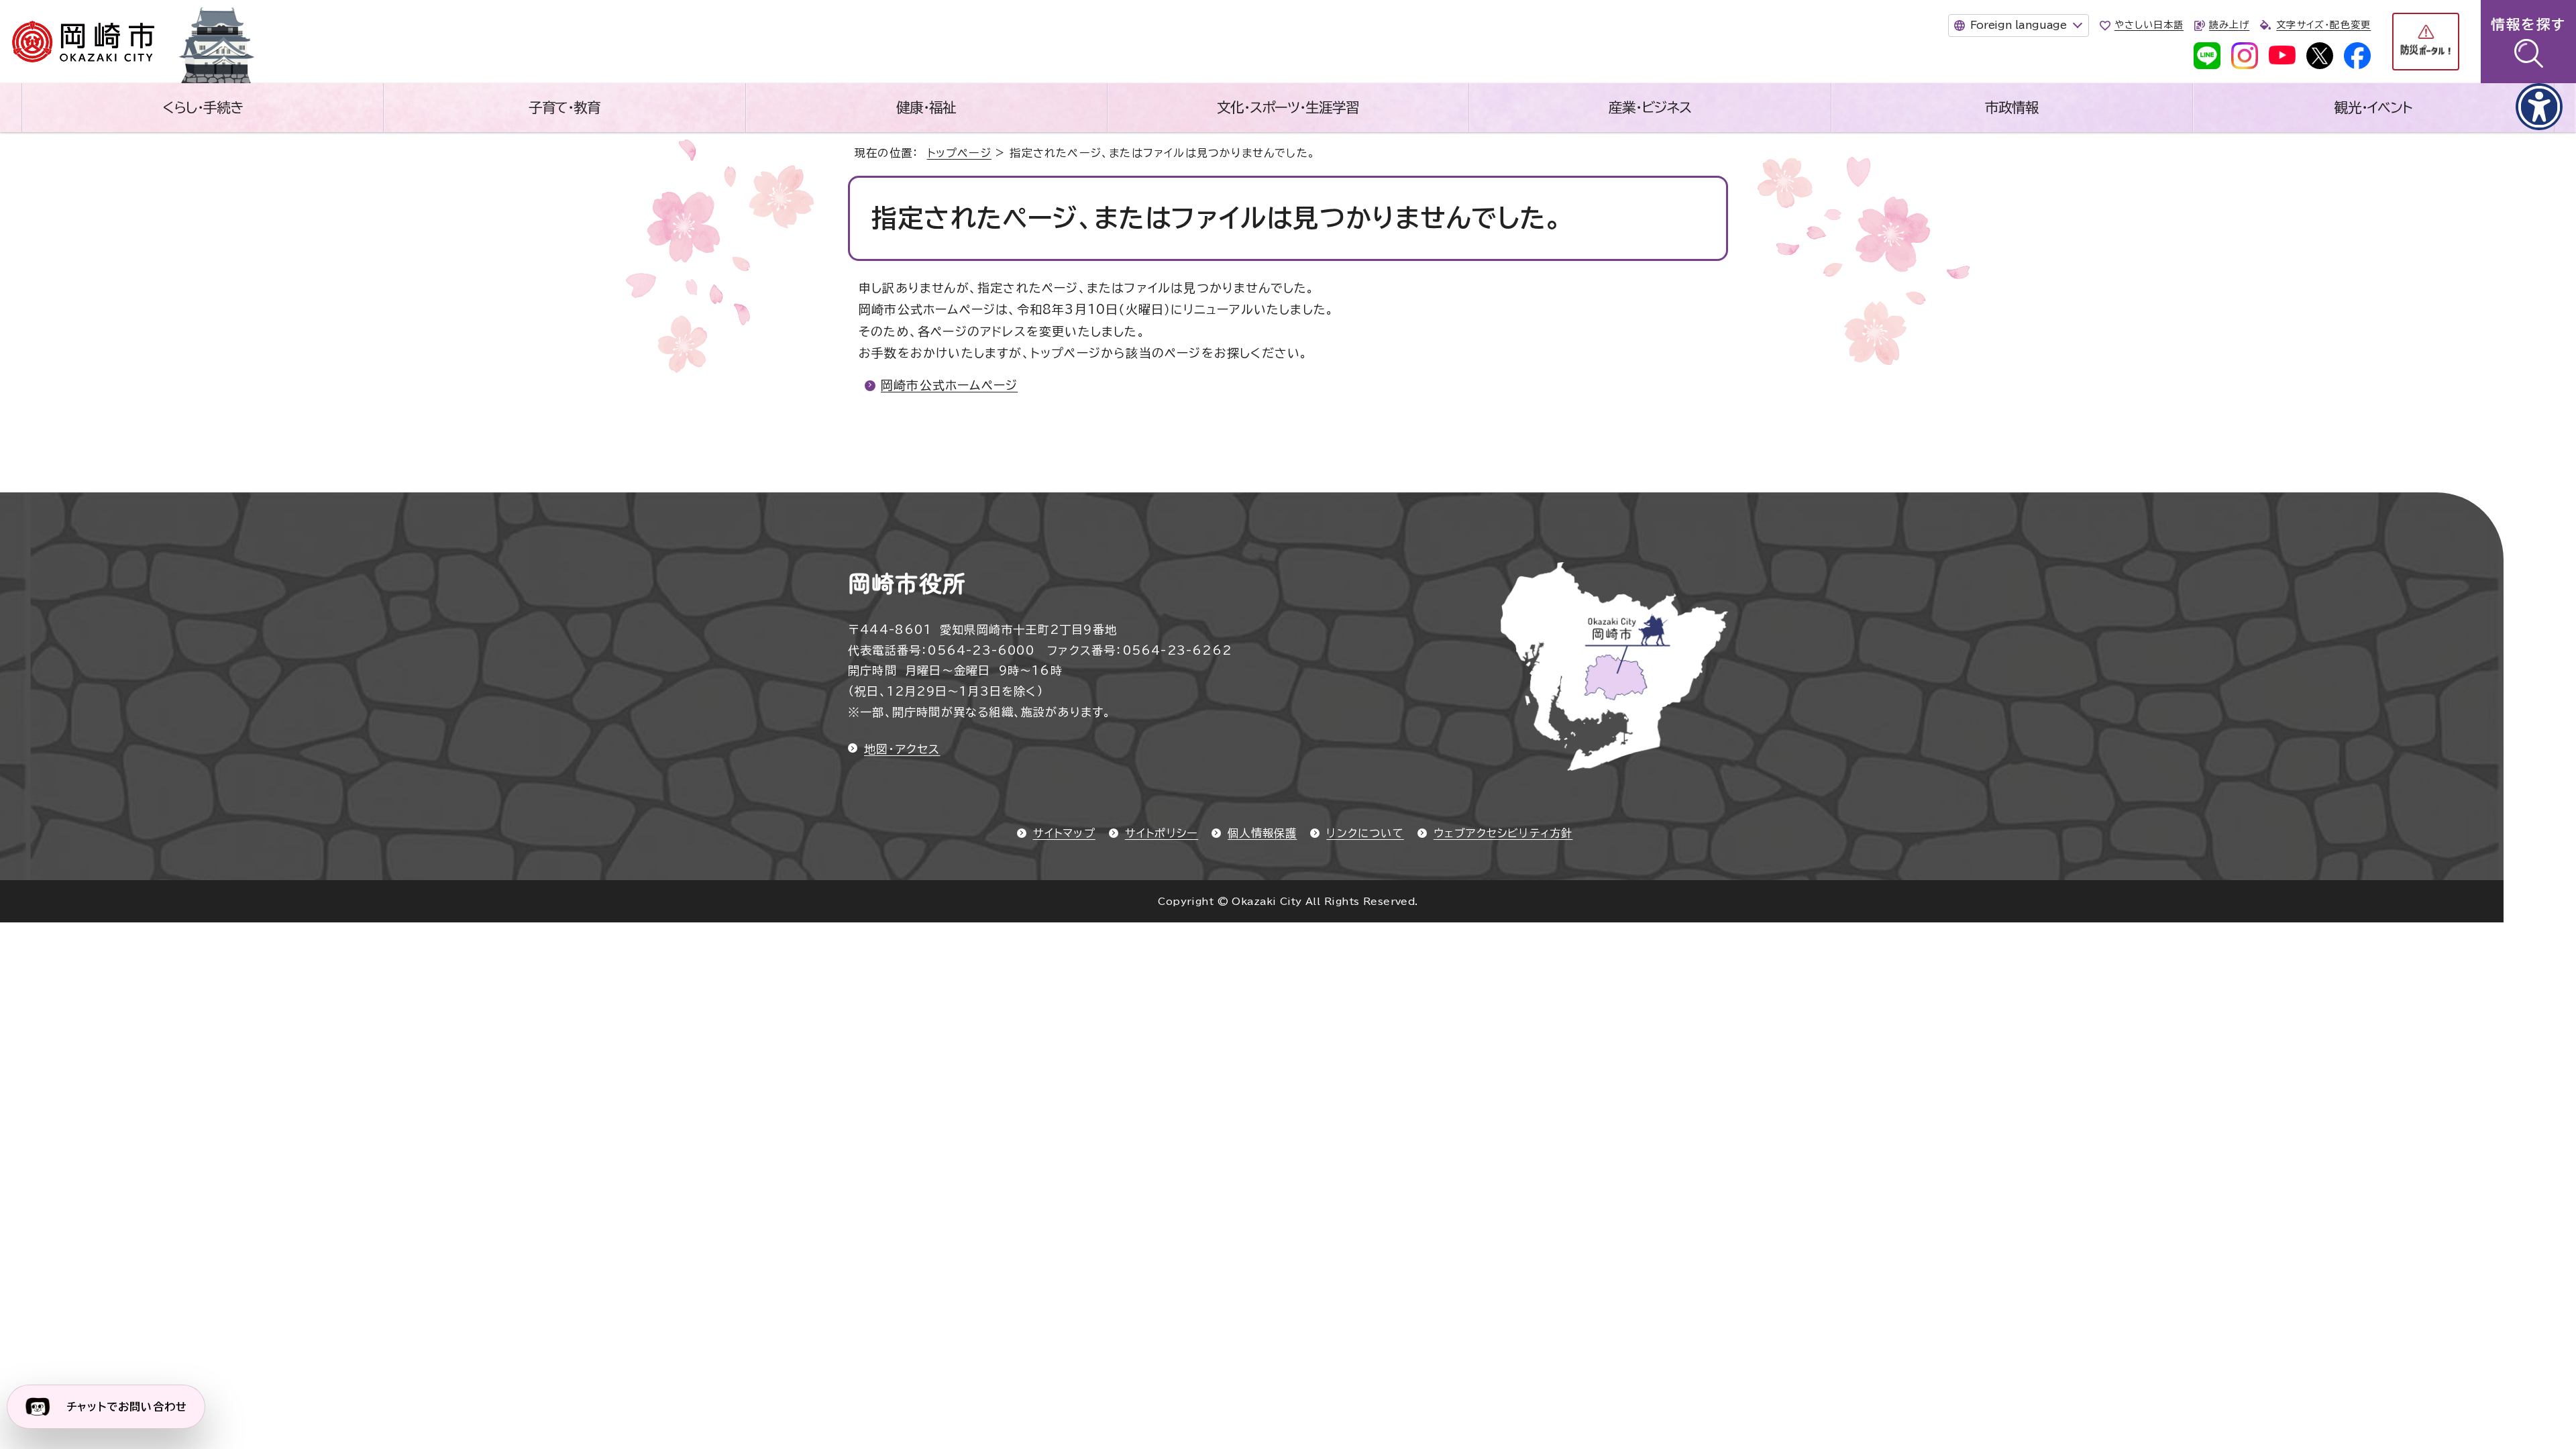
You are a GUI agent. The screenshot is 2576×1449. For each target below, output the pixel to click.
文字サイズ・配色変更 (2323, 25)
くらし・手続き (203, 107)
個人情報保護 (1262, 833)
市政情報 (2012, 107)
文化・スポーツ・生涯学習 (1288, 107)
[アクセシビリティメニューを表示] (2539, 107)
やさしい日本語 (2149, 25)
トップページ (959, 153)
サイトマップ (1064, 833)
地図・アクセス (902, 749)
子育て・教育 (565, 107)
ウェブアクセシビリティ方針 (1503, 833)
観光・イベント (2373, 107)
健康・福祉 (926, 107)
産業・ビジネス (1650, 107)
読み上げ (2229, 25)
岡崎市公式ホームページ (949, 385)
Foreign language (2019, 25)
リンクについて (1365, 833)
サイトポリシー (1162, 833)
